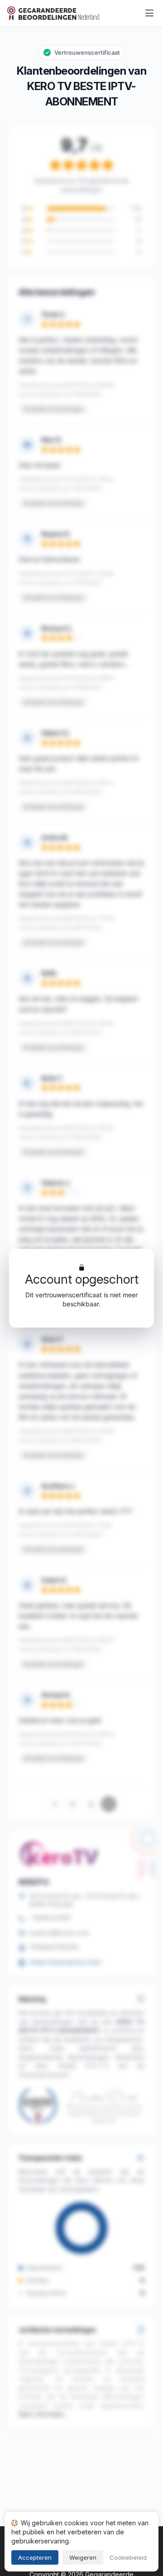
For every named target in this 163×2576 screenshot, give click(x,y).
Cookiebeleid (128, 2557)
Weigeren (83, 2557)
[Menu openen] (149, 14)
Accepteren (35, 2557)
